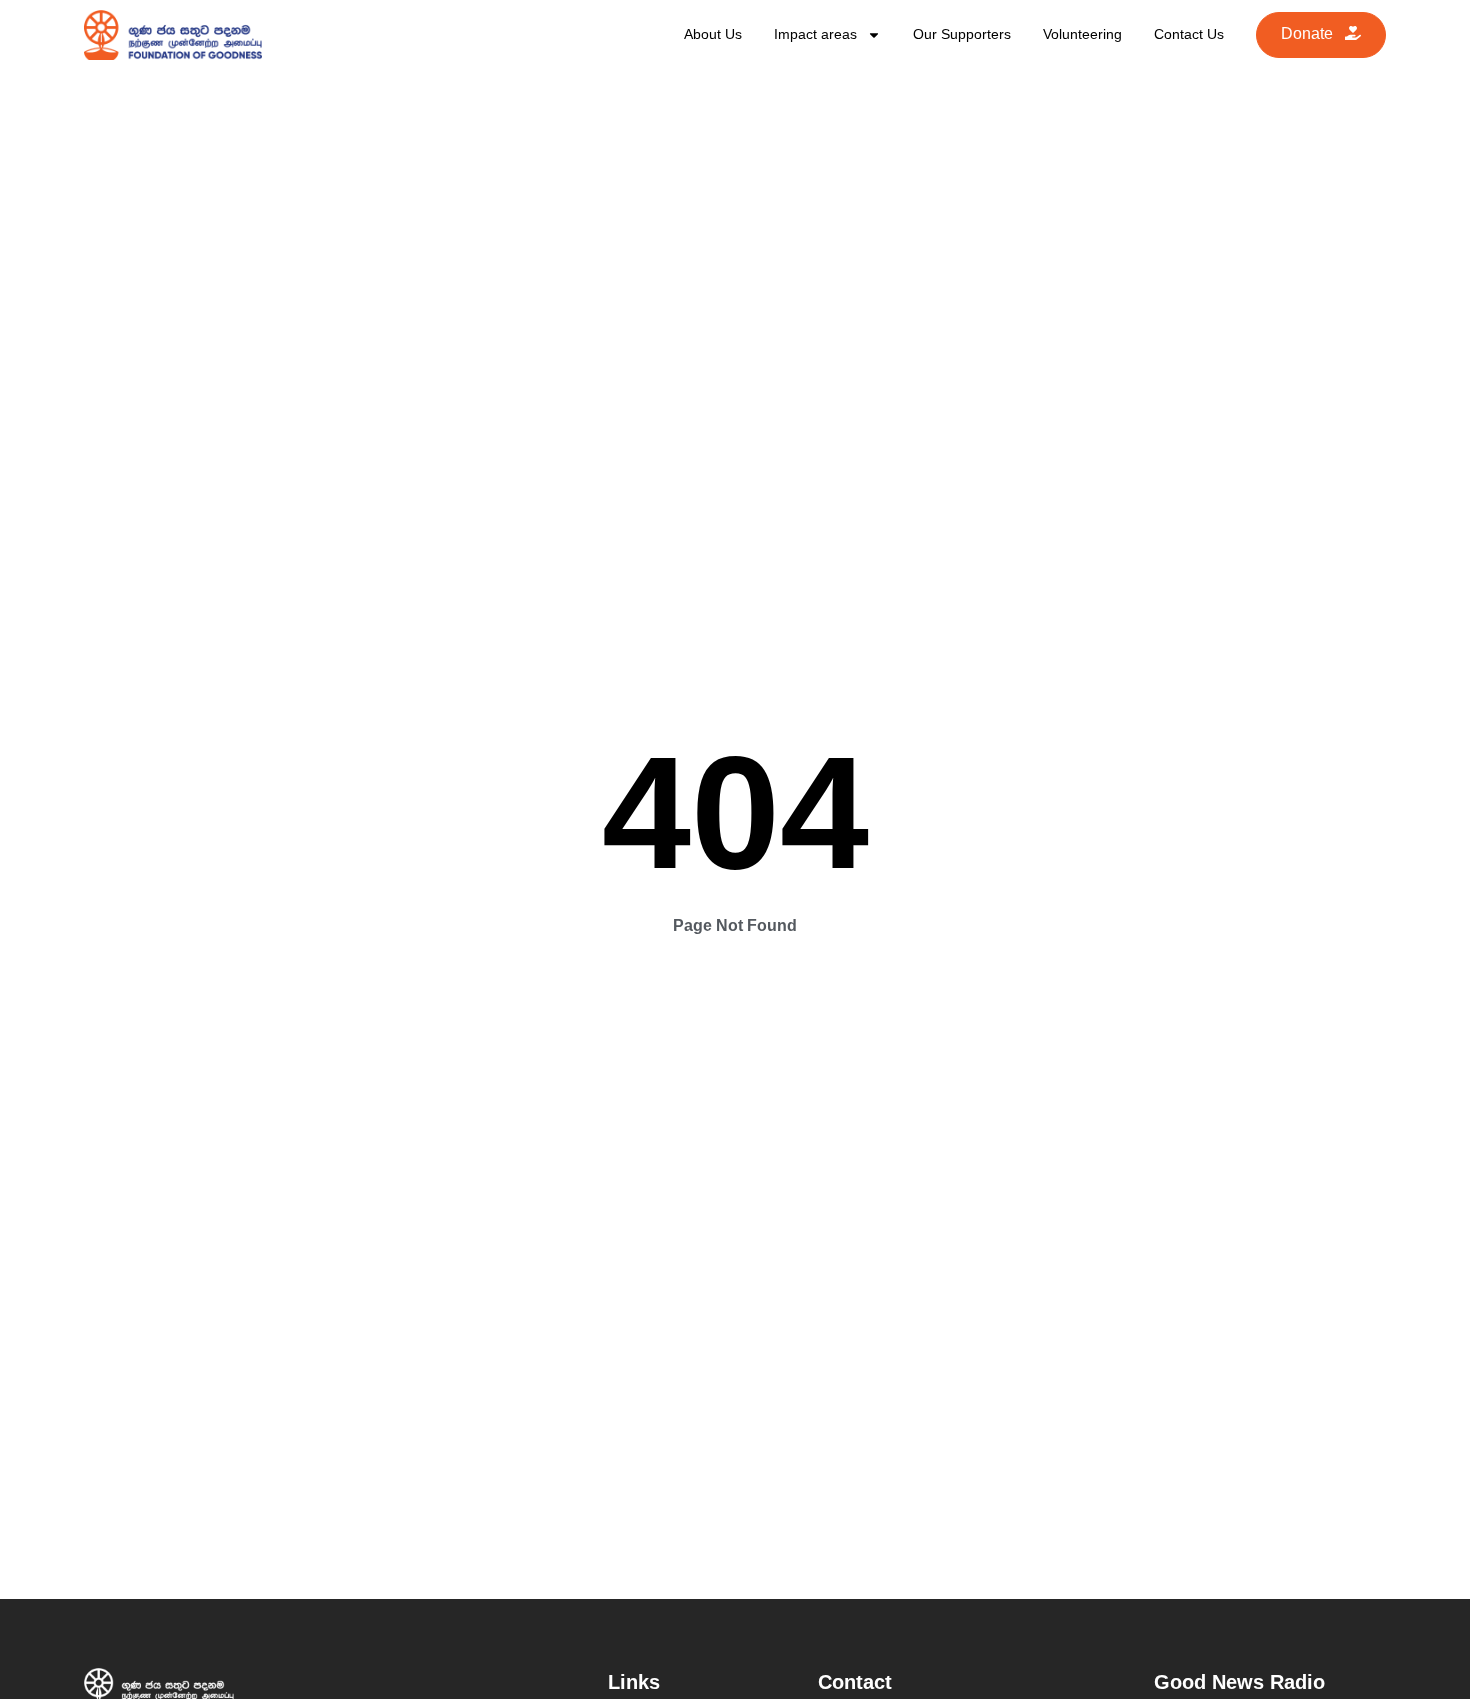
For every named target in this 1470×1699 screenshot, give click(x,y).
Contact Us (1189, 34)
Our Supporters (962, 34)
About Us (713, 34)
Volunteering (1082, 34)
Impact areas (815, 34)
